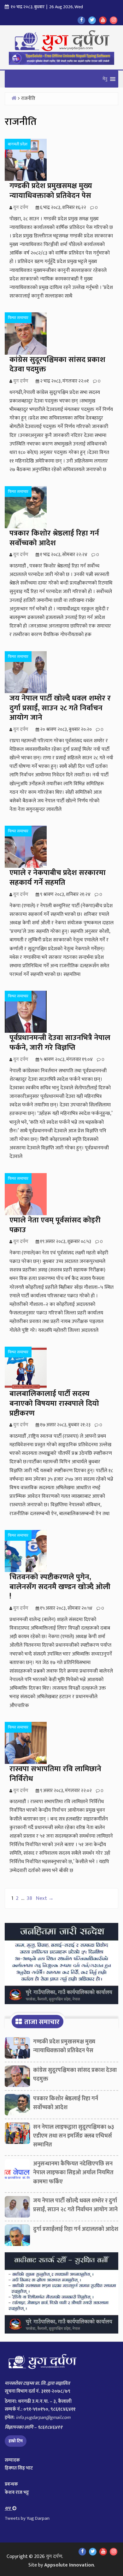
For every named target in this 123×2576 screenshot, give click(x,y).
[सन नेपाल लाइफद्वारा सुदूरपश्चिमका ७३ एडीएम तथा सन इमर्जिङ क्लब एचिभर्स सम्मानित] (17, 2135)
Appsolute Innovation (69, 2565)
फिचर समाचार (18, 318)
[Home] (14, 98)
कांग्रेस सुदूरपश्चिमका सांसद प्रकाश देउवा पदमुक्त (57, 365)
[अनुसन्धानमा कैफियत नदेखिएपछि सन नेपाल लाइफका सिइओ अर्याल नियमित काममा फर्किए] (17, 2171)
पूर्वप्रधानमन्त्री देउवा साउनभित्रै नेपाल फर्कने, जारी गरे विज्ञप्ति (60, 1043)
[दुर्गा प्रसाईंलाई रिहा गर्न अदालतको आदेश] (17, 2237)
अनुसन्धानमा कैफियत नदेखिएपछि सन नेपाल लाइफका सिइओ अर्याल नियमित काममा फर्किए (73, 2173)
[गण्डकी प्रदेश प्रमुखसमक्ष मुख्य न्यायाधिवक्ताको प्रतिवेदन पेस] (17, 2049)
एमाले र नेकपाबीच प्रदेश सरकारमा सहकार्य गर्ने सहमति (58, 878)
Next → (45, 1898)
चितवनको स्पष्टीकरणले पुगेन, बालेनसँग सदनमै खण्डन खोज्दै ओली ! (60, 1587)
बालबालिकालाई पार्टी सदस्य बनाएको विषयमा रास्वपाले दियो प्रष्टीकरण (54, 1404)
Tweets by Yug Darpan (27, 2518)
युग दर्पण (54, 2557)
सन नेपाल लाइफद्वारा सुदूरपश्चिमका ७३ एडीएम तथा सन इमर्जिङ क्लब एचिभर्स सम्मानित (74, 2136)
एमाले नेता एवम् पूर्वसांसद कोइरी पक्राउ (55, 1225)
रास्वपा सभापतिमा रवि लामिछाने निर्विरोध (55, 1774)
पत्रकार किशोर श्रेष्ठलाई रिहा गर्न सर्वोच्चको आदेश (54, 538)
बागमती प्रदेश (18, 144)
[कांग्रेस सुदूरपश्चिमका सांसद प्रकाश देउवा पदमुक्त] (17, 2078)
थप (9, 2509)
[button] (105, 79)
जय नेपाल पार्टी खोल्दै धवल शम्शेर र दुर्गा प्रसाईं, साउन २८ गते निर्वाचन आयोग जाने (60, 708)
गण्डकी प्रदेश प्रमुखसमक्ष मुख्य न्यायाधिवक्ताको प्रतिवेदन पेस (51, 191)
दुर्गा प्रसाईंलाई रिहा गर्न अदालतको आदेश (76, 2229)
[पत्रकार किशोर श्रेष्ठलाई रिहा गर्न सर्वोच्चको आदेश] (17, 2106)
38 (29, 1898)
